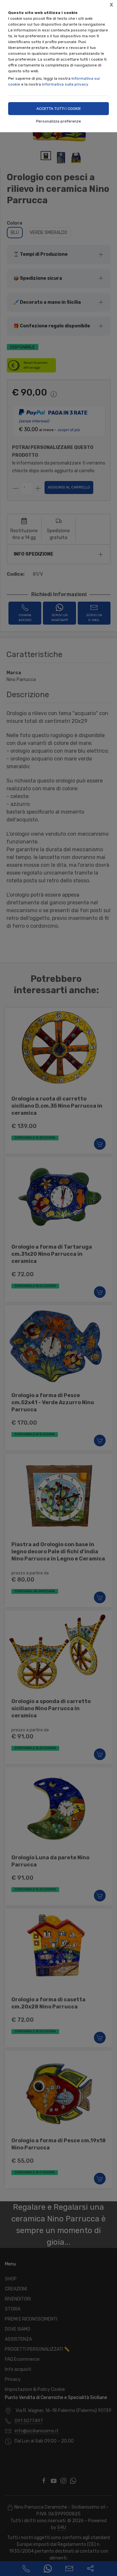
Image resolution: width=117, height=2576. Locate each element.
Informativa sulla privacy (65, 84)
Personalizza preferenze (58, 121)
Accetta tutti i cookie (59, 109)
